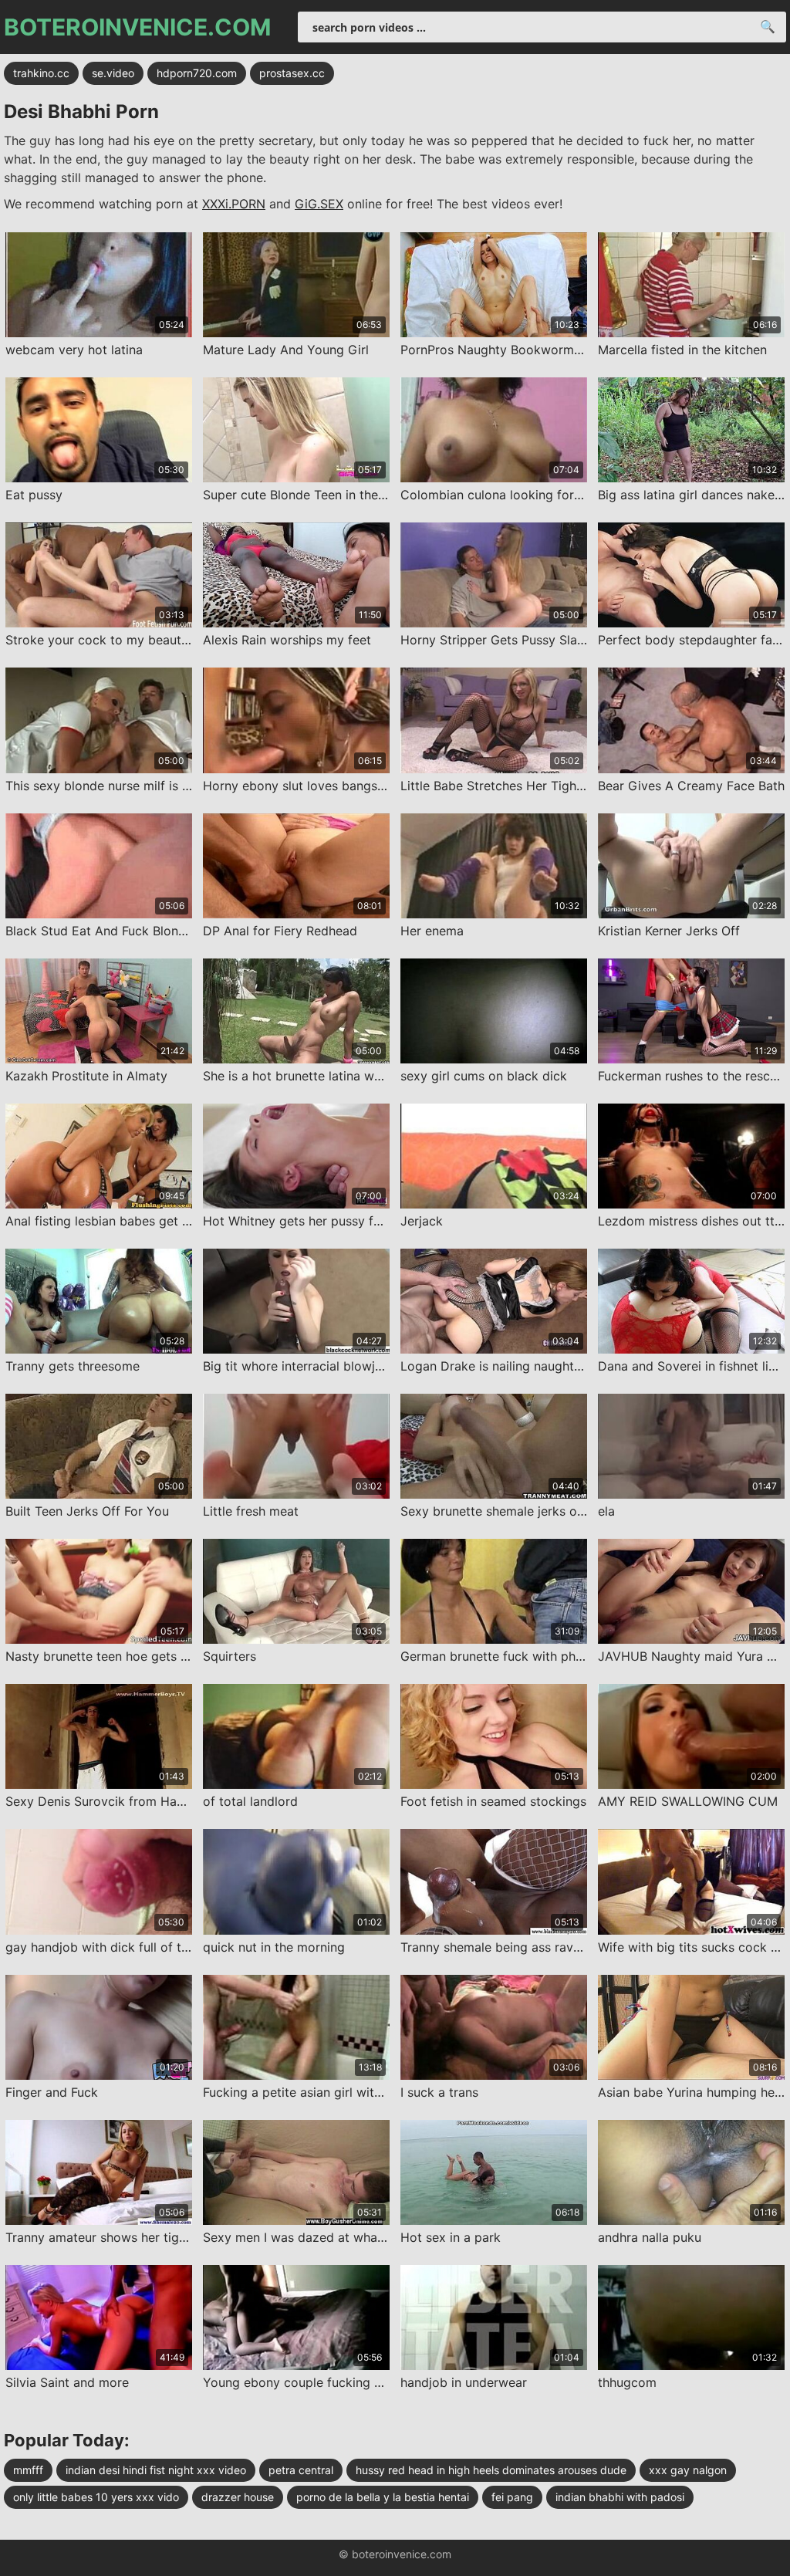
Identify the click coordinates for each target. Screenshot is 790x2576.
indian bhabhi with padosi (620, 2497)
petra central (301, 2470)
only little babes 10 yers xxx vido (96, 2497)
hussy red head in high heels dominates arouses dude (491, 2470)
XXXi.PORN (234, 204)
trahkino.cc (41, 73)
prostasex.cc (292, 73)
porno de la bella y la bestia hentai (383, 2497)
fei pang (512, 2497)
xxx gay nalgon (688, 2470)
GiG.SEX (319, 204)
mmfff (28, 2470)
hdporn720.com (197, 73)
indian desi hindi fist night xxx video (156, 2470)
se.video (113, 73)
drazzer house (238, 2497)
